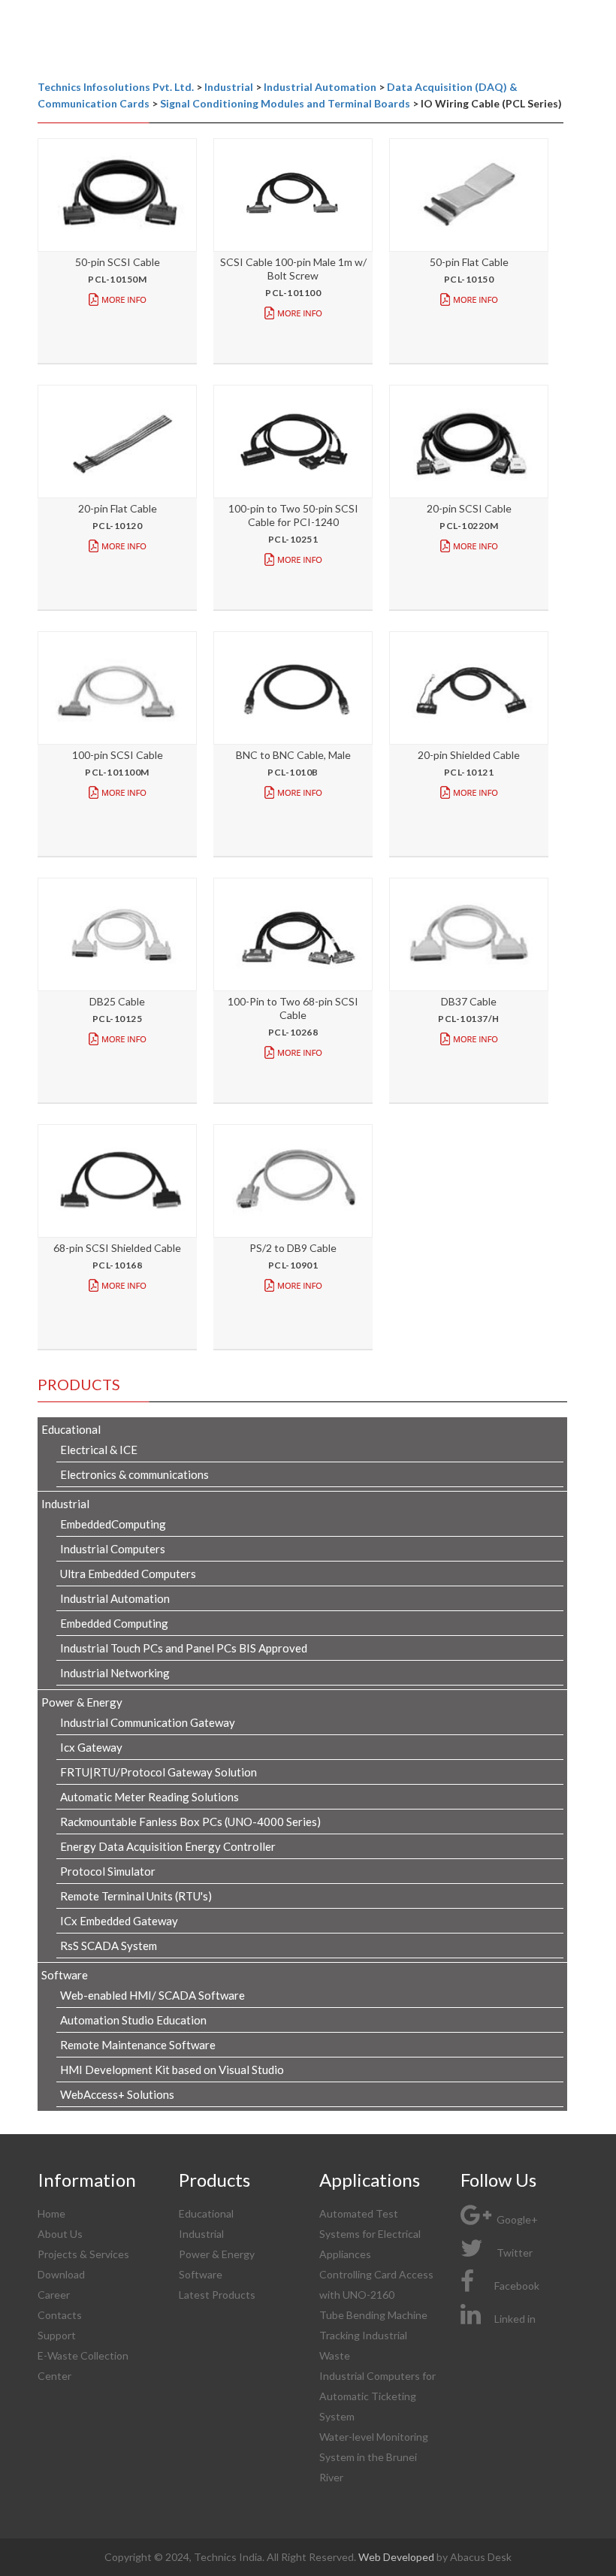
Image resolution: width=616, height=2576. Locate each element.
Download (61, 2274)
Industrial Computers (113, 1549)
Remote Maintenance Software (138, 2045)
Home (51, 2213)
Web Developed (397, 2557)
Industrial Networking (115, 1673)
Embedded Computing (114, 1623)
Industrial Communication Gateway (148, 1722)
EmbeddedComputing (113, 1524)
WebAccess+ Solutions (117, 2094)
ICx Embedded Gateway (119, 1921)
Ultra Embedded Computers (128, 1574)
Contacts (60, 2315)
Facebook (517, 2286)
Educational (206, 2213)
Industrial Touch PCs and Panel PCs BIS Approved (184, 1648)
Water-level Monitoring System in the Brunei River (374, 2457)
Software (201, 2274)
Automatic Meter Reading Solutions (149, 1797)
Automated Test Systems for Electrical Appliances (370, 2234)
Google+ (516, 2219)
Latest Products (217, 2295)
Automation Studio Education (133, 2020)
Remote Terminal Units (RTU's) (136, 1896)
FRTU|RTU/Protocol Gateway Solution (159, 1772)
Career (54, 2295)
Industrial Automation (115, 1598)
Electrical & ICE (99, 1450)
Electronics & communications (134, 1474)
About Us (60, 2234)
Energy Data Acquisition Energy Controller (168, 1846)
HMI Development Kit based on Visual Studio (172, 2070)
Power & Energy (217, 2254)
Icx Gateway (91, 1747)
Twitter (513, 2252)
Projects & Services (83, 2254)
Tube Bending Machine (373, 2315)
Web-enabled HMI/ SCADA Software (152, 1995)
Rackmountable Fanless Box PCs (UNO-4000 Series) (190, 1822)
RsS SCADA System (109, 1946)
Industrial (201, 2234)
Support (57, 2335)
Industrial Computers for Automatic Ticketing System (377, 2396)
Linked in (515, 2319)
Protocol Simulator (108, 1871)
